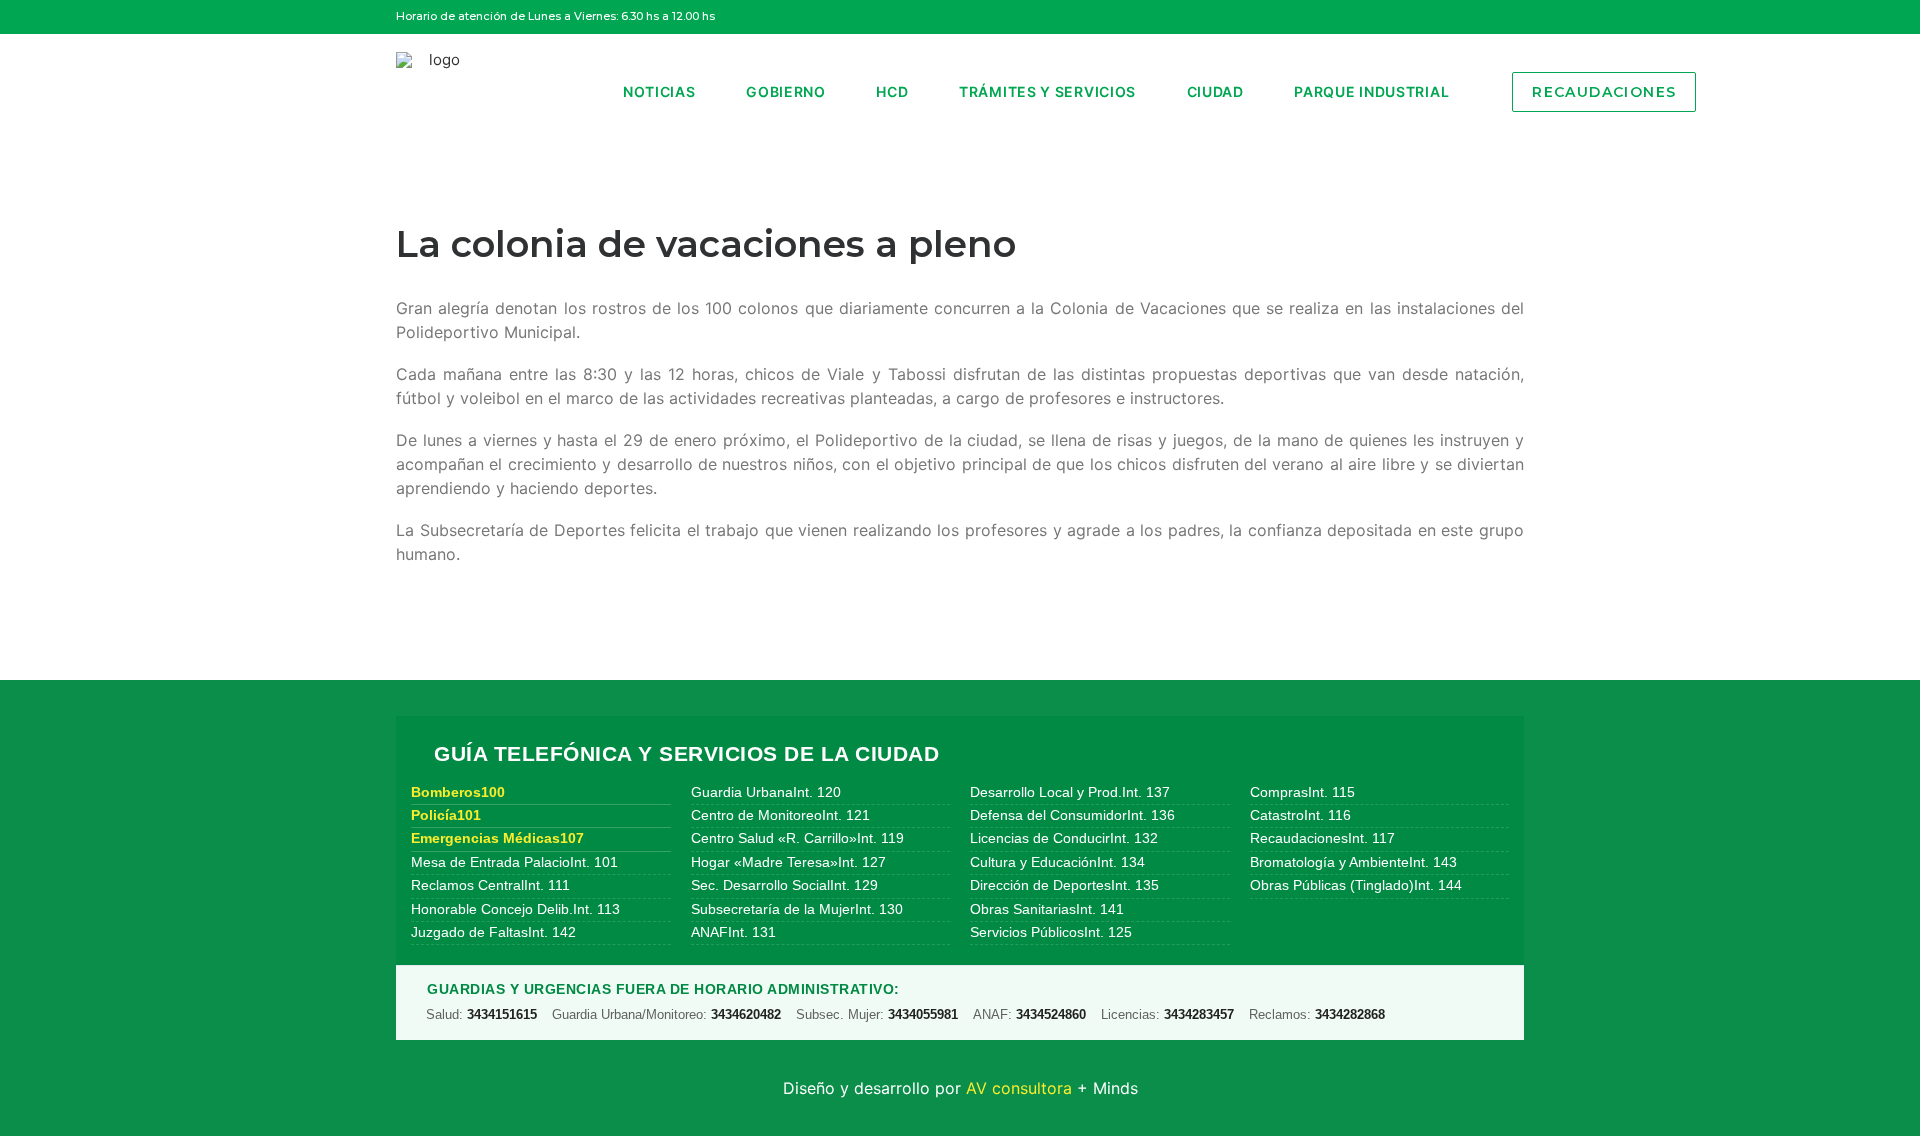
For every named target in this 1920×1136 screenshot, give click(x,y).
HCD (892, 91)
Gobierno (786, 91)
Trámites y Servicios (1047, 91)
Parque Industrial (1371, 91)
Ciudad (1215, 91)
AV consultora (1019, 1088)
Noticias (659, 91)
